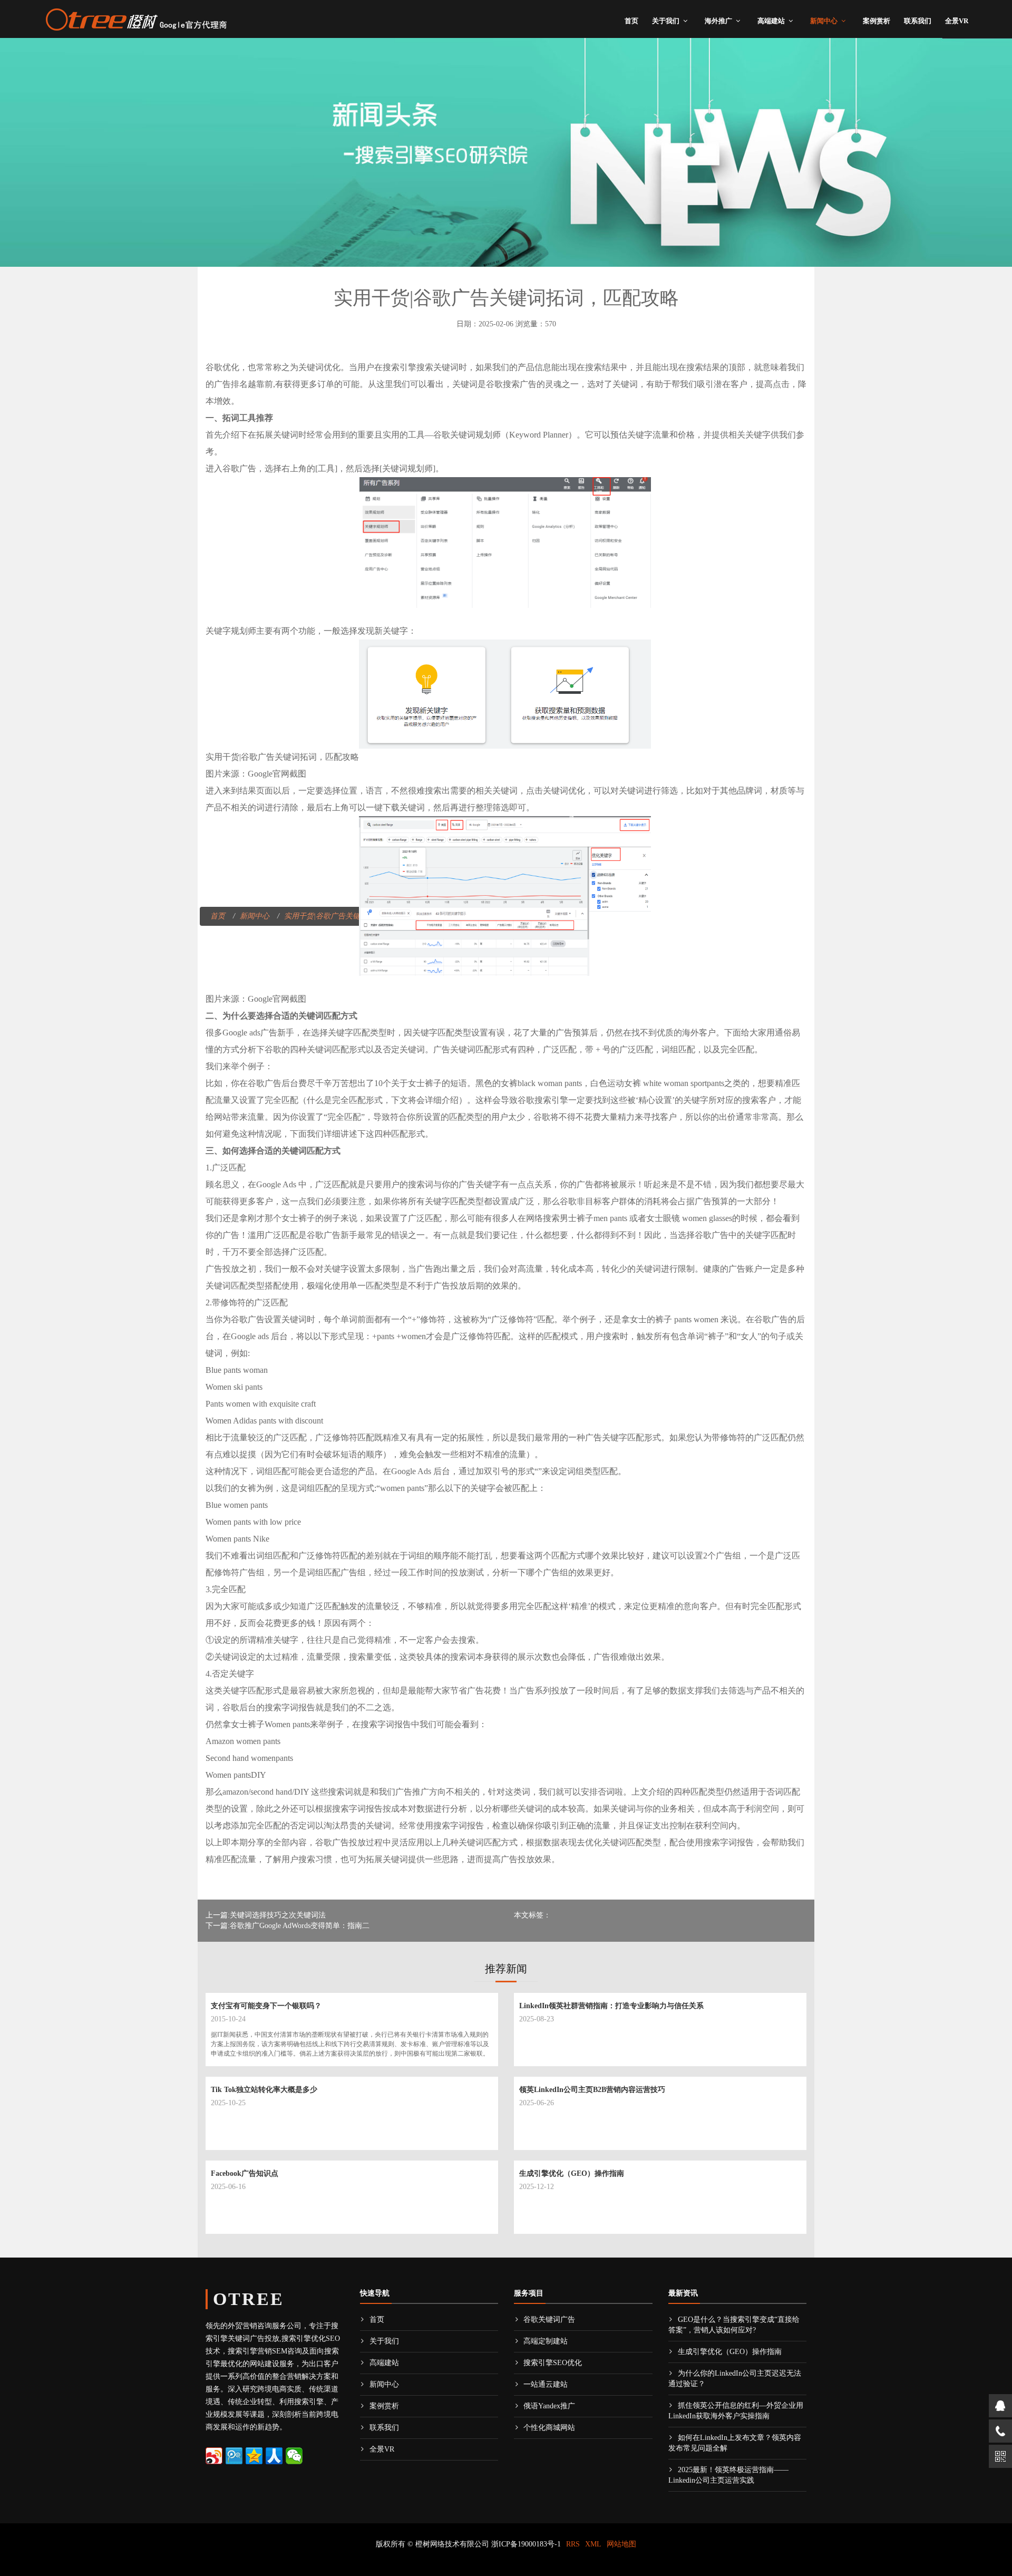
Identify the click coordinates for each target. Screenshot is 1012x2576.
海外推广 (718, 21)
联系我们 (918, 21)
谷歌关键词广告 (549, 2320)
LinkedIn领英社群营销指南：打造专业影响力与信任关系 (611, 2006)
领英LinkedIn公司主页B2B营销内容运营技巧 (592, 2090)
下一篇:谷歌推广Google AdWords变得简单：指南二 (288, 1926)
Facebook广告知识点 (245, 2173)
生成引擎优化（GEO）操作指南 (572, 2173)
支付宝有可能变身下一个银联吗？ (266, 2006)
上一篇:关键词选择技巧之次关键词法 (266, 1915)
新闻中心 (824, 21)
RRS (573, 2544)
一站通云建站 (546, 2384)
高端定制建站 (546, 2341)
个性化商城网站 (549, 2428)
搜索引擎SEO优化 (553, 2363)
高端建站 (771, 21)
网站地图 (621, 2544)
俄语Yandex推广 (549, 2406)
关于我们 (666, 21)
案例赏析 (877, 21)
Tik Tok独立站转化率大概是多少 (264, 2090)
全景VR (957, 21)
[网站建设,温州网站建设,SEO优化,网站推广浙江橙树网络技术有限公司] (136, 18)
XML (593, 2544)
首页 (631, 21)
